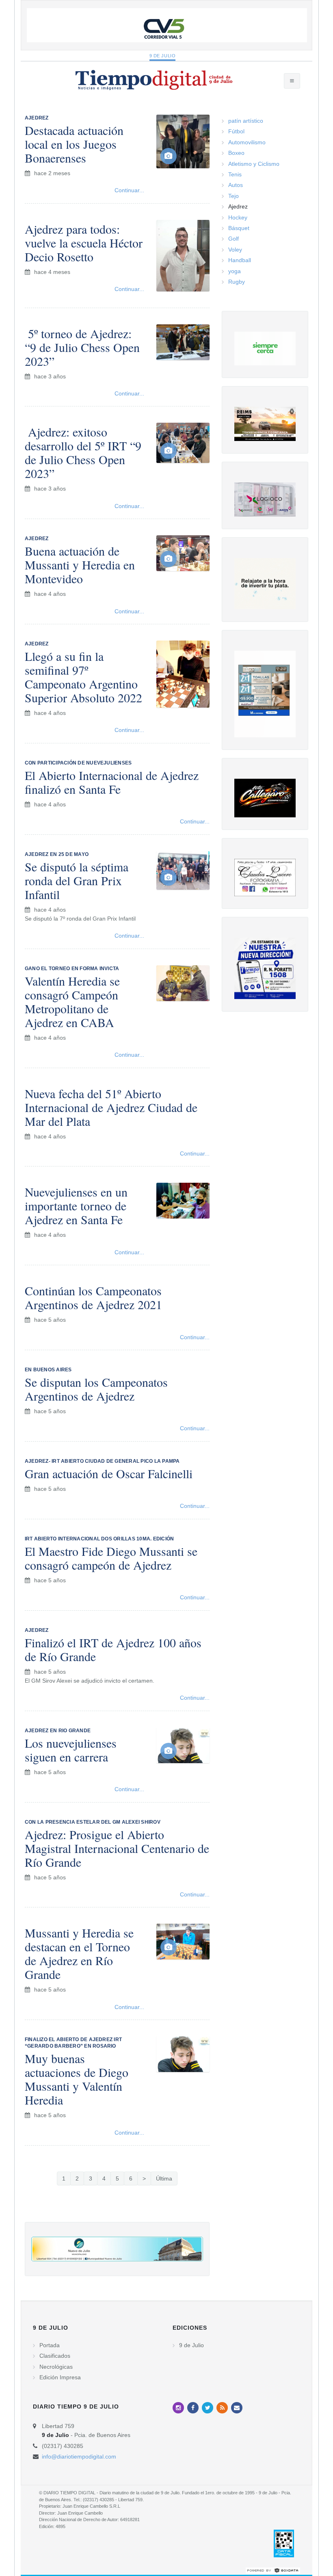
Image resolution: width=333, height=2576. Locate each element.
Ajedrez (238, 206)
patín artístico (246, 121)
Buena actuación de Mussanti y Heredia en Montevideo (80, 565)
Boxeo (236, 153)
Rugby (237, 282)
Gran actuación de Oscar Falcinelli (109, 1473)
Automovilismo (247, 142)
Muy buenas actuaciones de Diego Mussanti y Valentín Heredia (77, 2079)
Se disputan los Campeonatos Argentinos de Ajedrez (96, 1389)
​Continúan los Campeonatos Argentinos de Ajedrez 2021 (93, 1297)
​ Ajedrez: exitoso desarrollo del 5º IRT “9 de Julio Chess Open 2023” (83, 452)
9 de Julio (163, 56)
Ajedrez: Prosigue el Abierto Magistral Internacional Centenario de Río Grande (117, 1848)
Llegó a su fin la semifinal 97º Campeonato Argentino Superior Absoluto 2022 (83, 677)
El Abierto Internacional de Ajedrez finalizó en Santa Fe (112, 782)
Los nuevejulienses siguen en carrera (71, 1750)
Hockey (238, 217)
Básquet (239, 228)
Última (164, 2179)
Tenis (235, 174)
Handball (240, 260)
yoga (235, 271)
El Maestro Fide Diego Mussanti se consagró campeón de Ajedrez (111, 1558)
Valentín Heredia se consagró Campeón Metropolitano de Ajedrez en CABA (72, 1001)
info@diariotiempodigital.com (79, 2457)
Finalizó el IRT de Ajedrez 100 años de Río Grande (113, 1649)
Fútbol (236, 131)
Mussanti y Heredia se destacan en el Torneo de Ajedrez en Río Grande (79, 1953)
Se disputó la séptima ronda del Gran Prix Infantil (77, 880)
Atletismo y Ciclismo (254, 164)
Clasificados (55, 2356)
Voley (235, 250)
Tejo (234, 196)
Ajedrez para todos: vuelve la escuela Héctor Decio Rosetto (84, 243)
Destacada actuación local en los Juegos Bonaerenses (74, 144)
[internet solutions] (273, 2570)
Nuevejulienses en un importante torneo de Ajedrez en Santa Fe (76, 1205)
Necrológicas (56, 2367)
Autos (236, 185)
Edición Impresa (60, 2377)
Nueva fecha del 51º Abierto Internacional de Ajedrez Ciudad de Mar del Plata (111, 1107)
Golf (234, 239)
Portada (50, 2345)
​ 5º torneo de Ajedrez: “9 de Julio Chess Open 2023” (82, 347)
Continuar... (129, 190)
